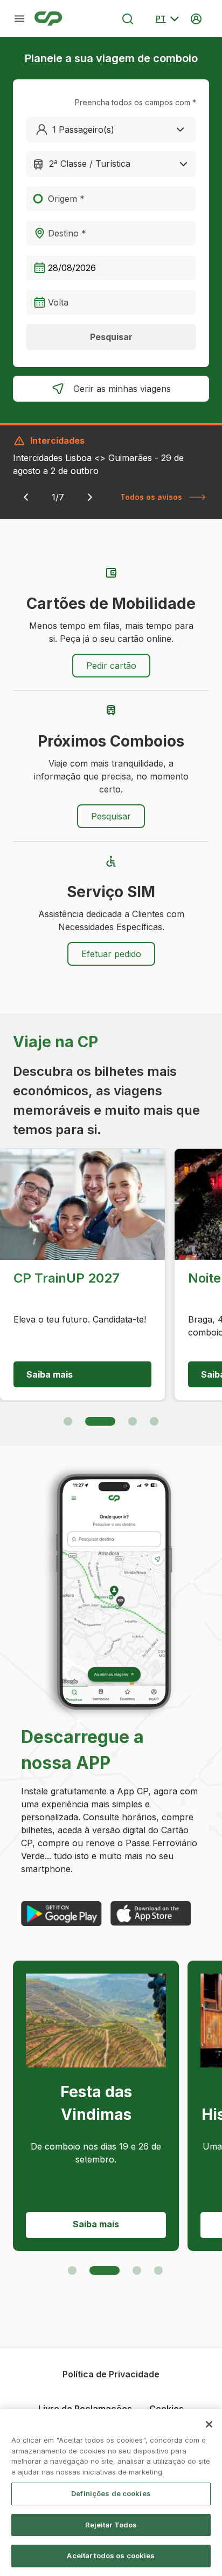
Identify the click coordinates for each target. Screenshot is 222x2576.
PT (161, 19)
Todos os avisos (151, 497)
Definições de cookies (111, 2493)
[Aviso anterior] (26, 497)
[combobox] (111, 164)
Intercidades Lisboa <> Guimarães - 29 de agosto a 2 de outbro (98, 464)
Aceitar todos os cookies (111, 2555)
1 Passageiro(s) (83, 130)
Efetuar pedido (111, 954)
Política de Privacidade (111, 2374)
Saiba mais (50, 1374)
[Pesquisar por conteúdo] (128, 19)
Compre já (96, 2224)
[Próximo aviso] (90, 497)
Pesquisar (111, 337)
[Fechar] (209, 2424)
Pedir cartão (111, 666)
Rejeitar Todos (111, 2525)
